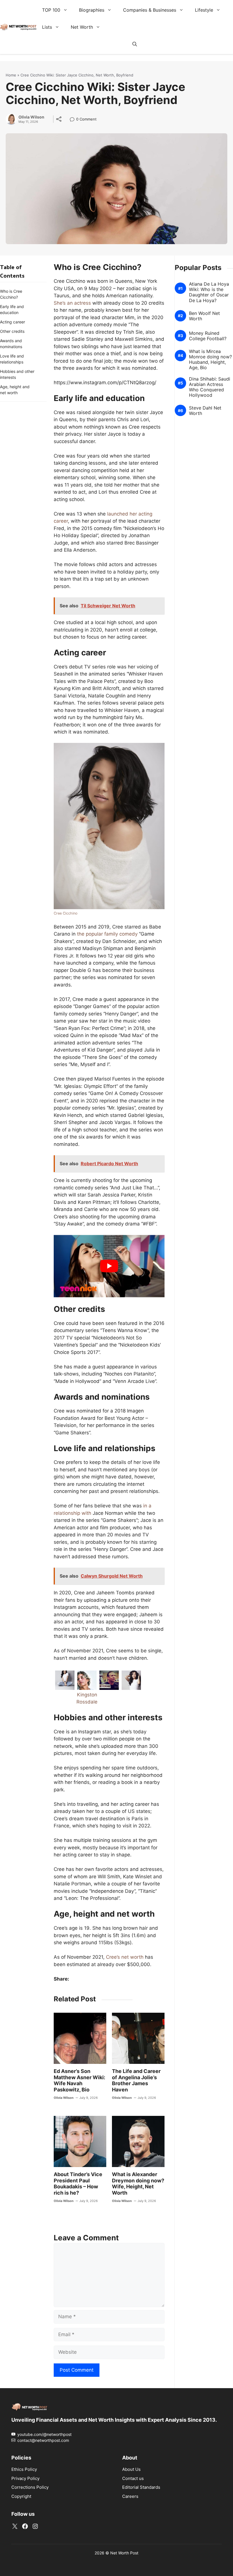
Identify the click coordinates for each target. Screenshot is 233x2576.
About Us (131, 2469)
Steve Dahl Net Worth (205, 411)
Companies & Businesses (150, 10)
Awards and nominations (11, 344)
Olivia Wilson (31, 117)
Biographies (92, 10)
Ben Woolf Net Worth (204, 316)
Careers (130, 2496)
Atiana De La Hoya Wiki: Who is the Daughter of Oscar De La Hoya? (209, 292)
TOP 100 (51, 10)
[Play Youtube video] (109, 1266)
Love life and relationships (12, 359)
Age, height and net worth (15, 390)
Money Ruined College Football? (208, 336)
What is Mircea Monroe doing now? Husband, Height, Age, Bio (210, 359)
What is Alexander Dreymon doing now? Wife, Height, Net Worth (138, 2184)
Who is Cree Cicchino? (11, 294)
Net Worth (82, 27)
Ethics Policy (24, 2469)
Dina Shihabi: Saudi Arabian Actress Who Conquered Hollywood (210, 387)
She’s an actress (72, 303)
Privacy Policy (25, 2478)
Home (11, 75)
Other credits (12, 331)
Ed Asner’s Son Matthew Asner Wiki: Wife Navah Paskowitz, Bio (79, 2080)
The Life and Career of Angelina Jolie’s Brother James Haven (136, 2080)
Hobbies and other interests (17, 374)
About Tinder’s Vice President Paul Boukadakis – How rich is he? (78, 2184)
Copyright (21, 2496)
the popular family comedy (107, 934)
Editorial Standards (141, 2487)
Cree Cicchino (66, 913)
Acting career (13, 322)
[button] (135, 44)
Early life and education (12, 309)
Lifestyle (204, 10)
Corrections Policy (30, 2487)
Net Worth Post (124, 2553)
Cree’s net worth (125, 1957)
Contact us (133, 2478)
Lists (47, 27)
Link (74, 120)
